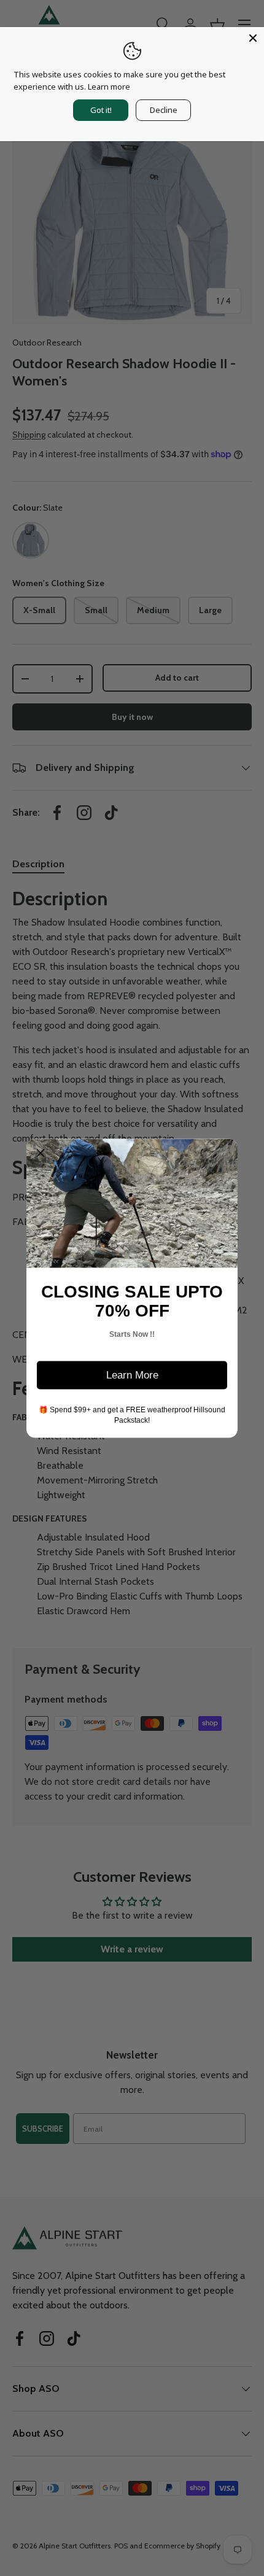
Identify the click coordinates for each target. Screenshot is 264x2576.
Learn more (109, 87)
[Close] (253, 38)
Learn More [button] (132, 1375)
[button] (41, 1153)
